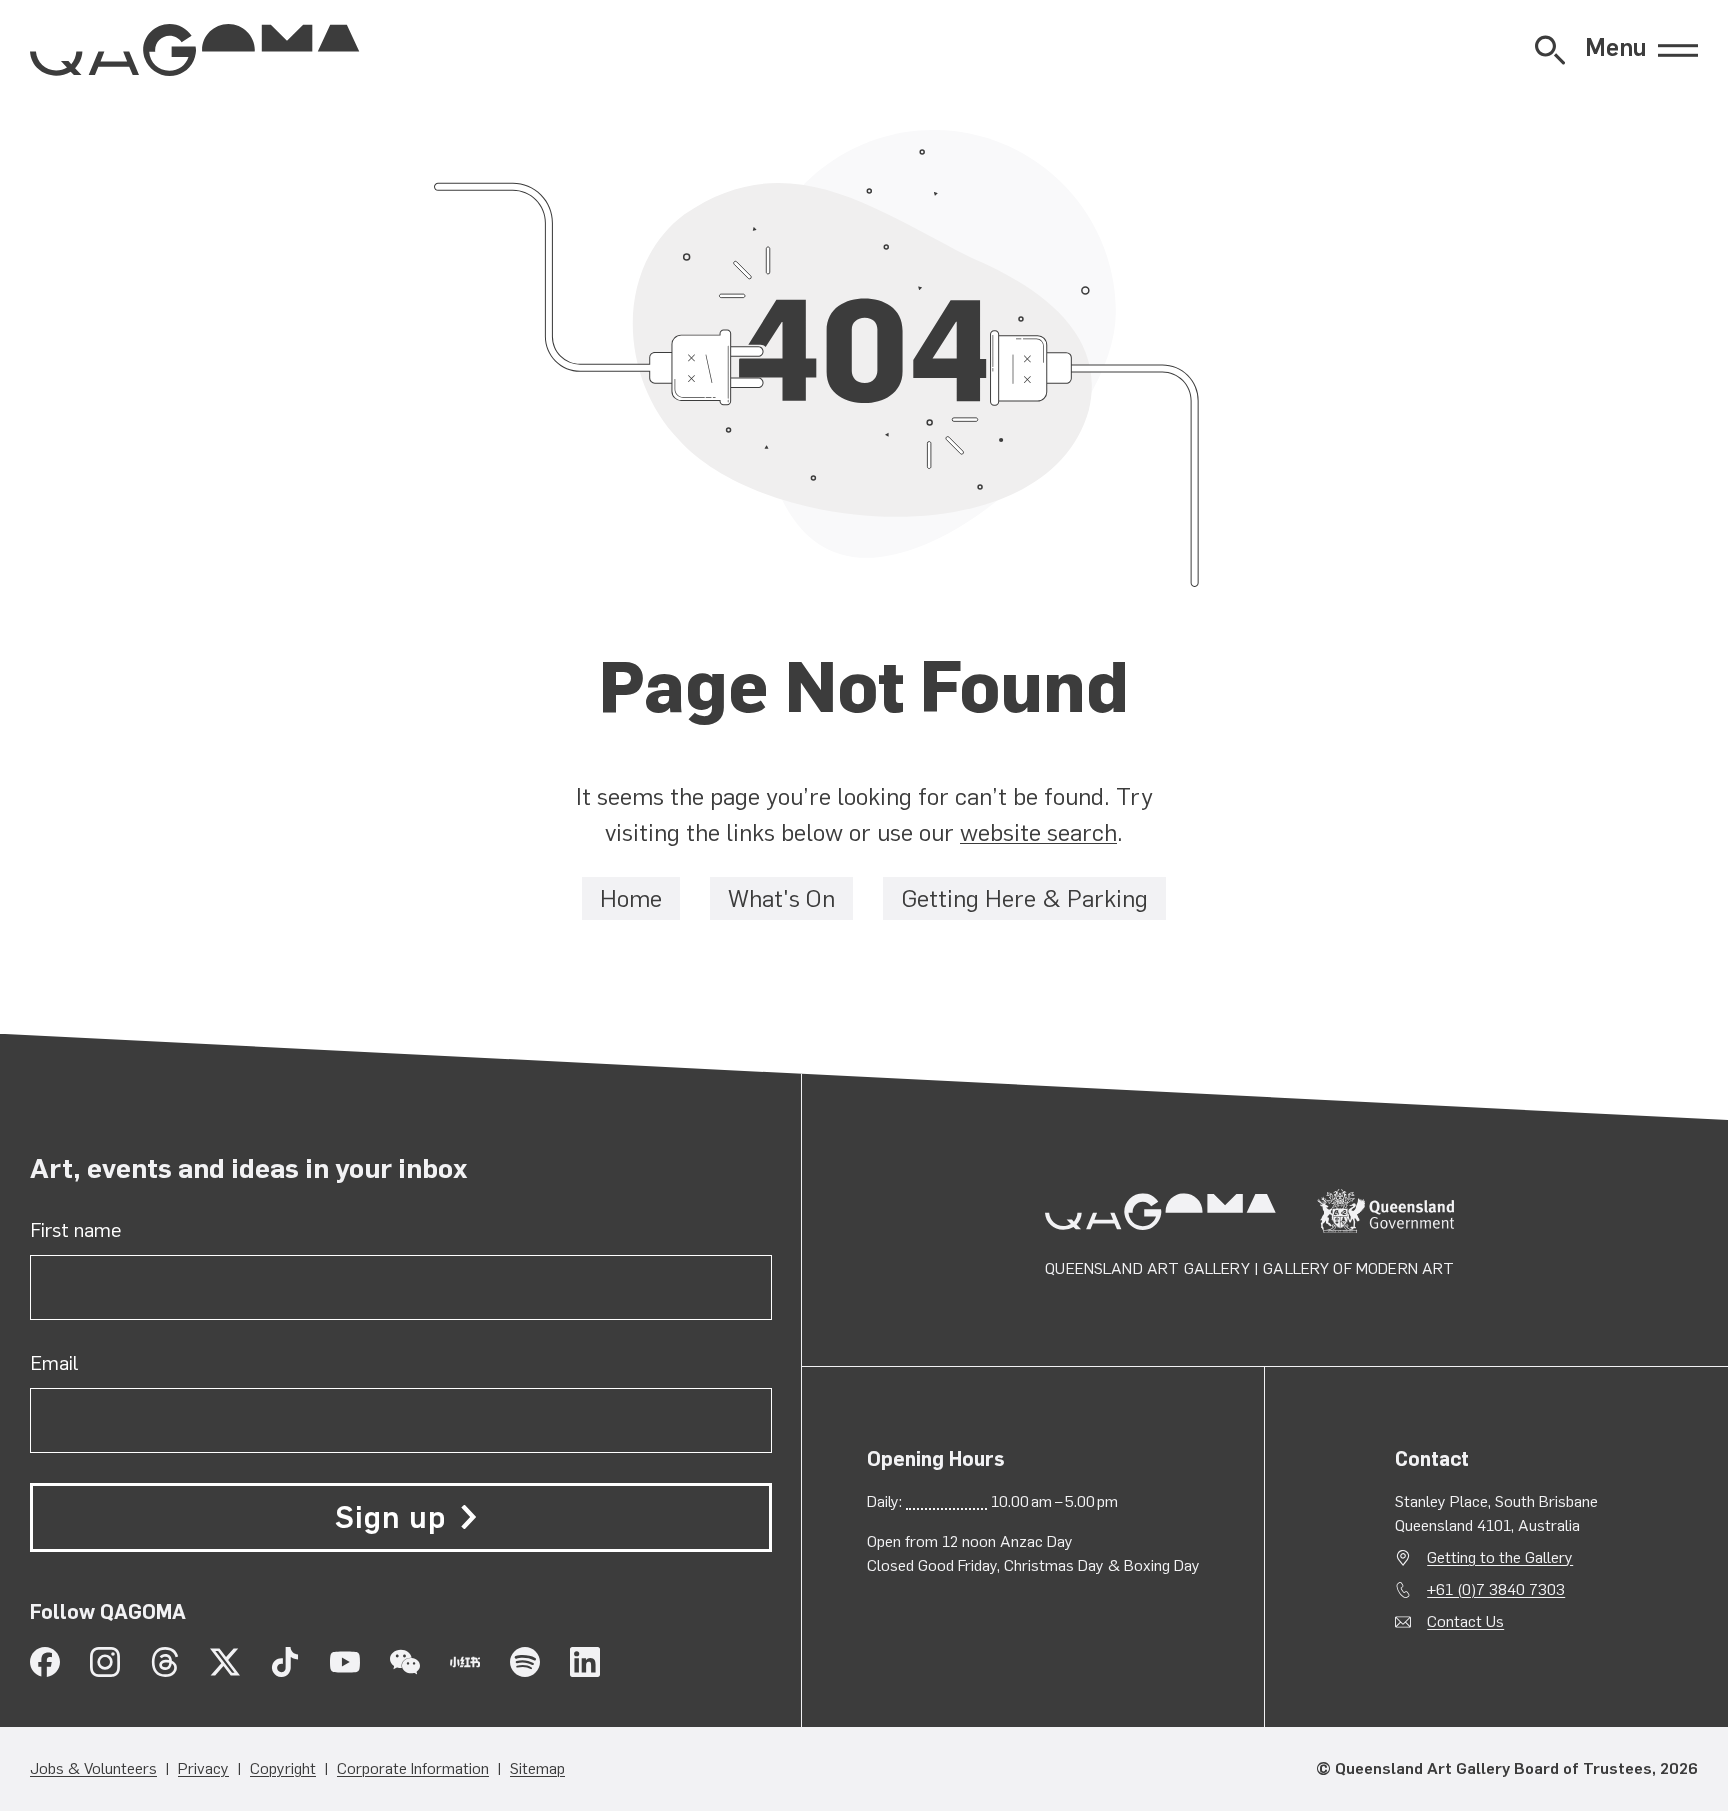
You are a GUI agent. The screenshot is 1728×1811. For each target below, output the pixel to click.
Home (631, 898)
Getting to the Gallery (1500, 1557)
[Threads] (165, 1662)
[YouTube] (345, 1662)
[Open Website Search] (1550, 50)
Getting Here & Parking (1024, 898)
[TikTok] (285, 1662)
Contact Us (1465, 1621)
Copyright (283, 1768)
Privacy (203, 1768)
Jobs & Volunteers (93, 1768)
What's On (781, 898)
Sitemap (537, 1768)
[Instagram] (105, 1662)
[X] (225, 1662)
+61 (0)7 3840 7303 (1496, 1589)
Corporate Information (413, 1768)
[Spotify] (525, 1662)
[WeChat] (405, 1662)
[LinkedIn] (585, 1662)
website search (1038, 832)
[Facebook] (45, 1662)
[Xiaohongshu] (465, 1662)
